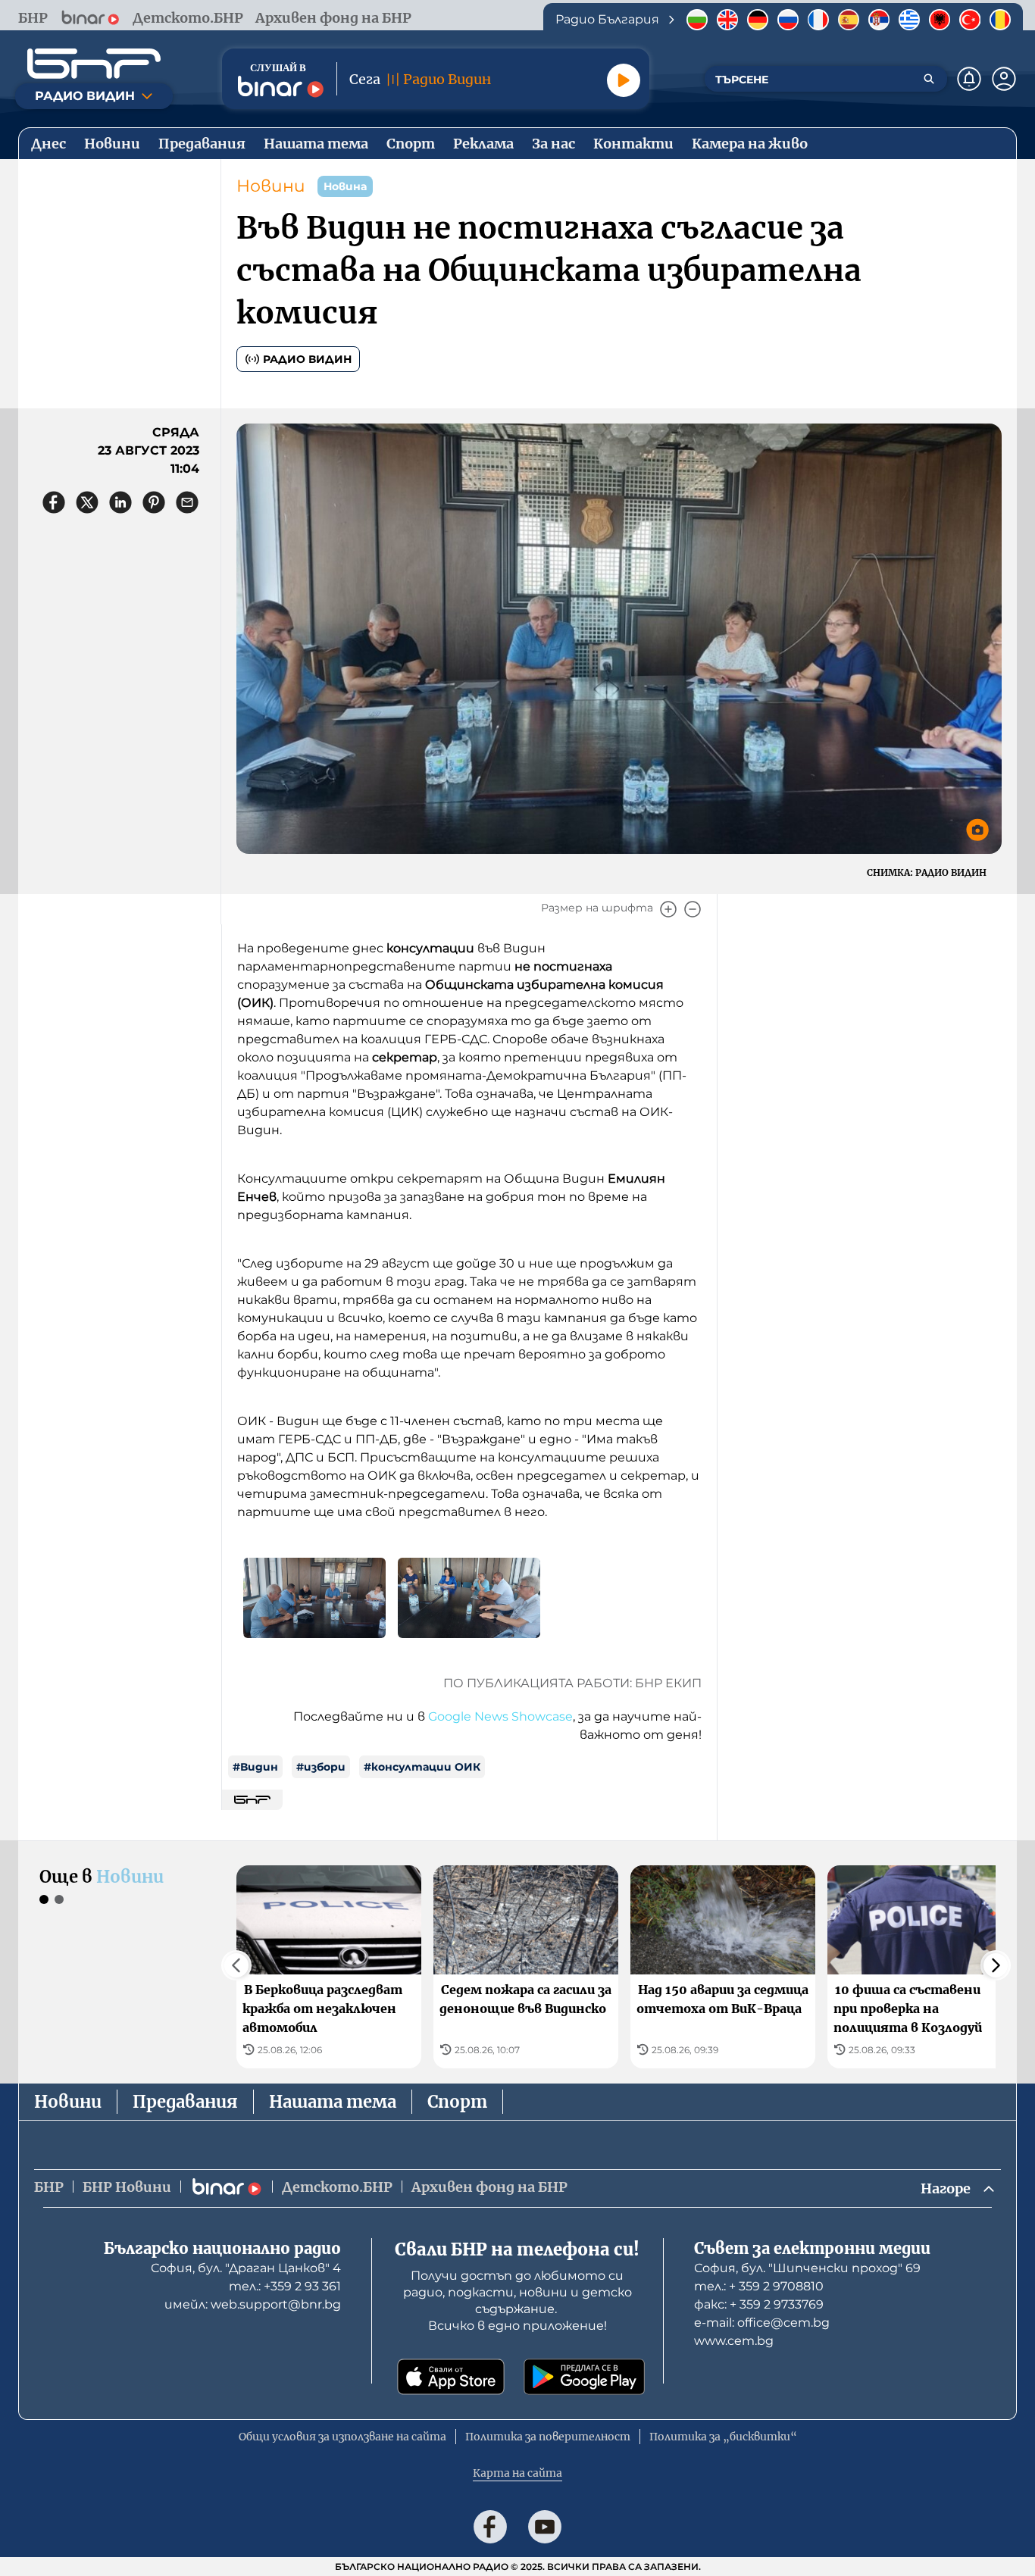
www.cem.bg (734, 2341)
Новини (271, 186)
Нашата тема (333, 2102)
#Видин (255, 1767)
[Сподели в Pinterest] (154, 502)
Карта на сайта (517, 2473)
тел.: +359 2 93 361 (285, 2286)
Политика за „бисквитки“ (723, 2437)
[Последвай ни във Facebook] (490, 2527)
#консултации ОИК (422, 1767)
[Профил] (1004, 79)
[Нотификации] (969, 79)
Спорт (457, 2102)
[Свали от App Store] (451, 2377)
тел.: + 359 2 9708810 (759, 2286)
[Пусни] (624, 80)
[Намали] (693, 909)
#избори (321, 1767)
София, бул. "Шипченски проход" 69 (807, 2268)
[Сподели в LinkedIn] (120, 502)
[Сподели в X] (87, 502)
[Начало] (94, 64)
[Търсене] (929, 79)
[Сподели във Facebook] (54, 502)
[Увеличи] (668, 909)
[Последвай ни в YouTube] (545, 2527)
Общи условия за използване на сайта (342, 2437)
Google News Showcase (500, 1716)
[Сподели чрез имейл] (187, 502)
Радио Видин (307, 359)
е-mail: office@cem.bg (762, 2323)
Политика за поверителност (548, 2437)
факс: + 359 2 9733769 (759, 2304)
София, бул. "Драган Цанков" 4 (246, 2268)
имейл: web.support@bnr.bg (253, 2304)
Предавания (185, 2102)
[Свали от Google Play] (584, 2377)
